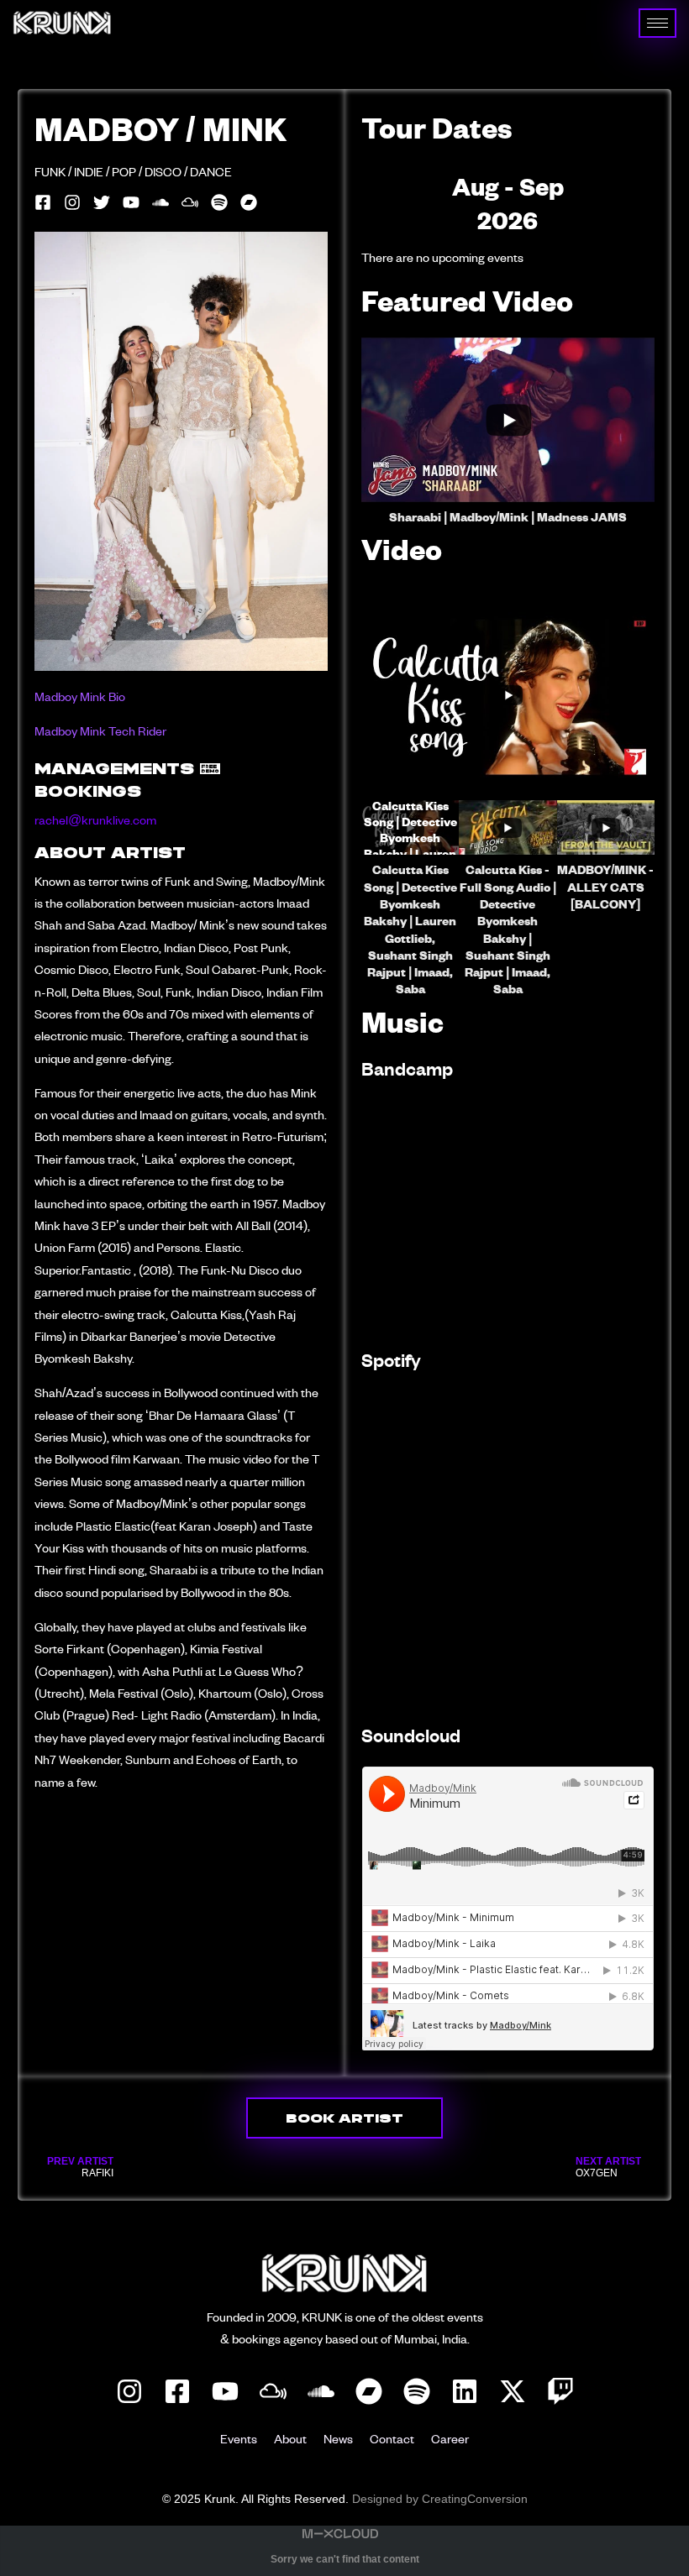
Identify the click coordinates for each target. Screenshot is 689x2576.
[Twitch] (560, 2391)
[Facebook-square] (43, 202)
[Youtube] (131, 202)
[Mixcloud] (273, 2391)
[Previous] (391, 204)
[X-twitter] (513, 2391)
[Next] (625, 204)
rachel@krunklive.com (95, 822)
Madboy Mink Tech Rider (100, 733)
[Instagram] (72, 202)
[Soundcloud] (160, 202)
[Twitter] (102, 202)
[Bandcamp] (369, 2391)
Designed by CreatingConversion (440, 2499)
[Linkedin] (465, 2391)
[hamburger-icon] (657, 23)
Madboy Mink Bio (80, 698)
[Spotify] (219, 202)
